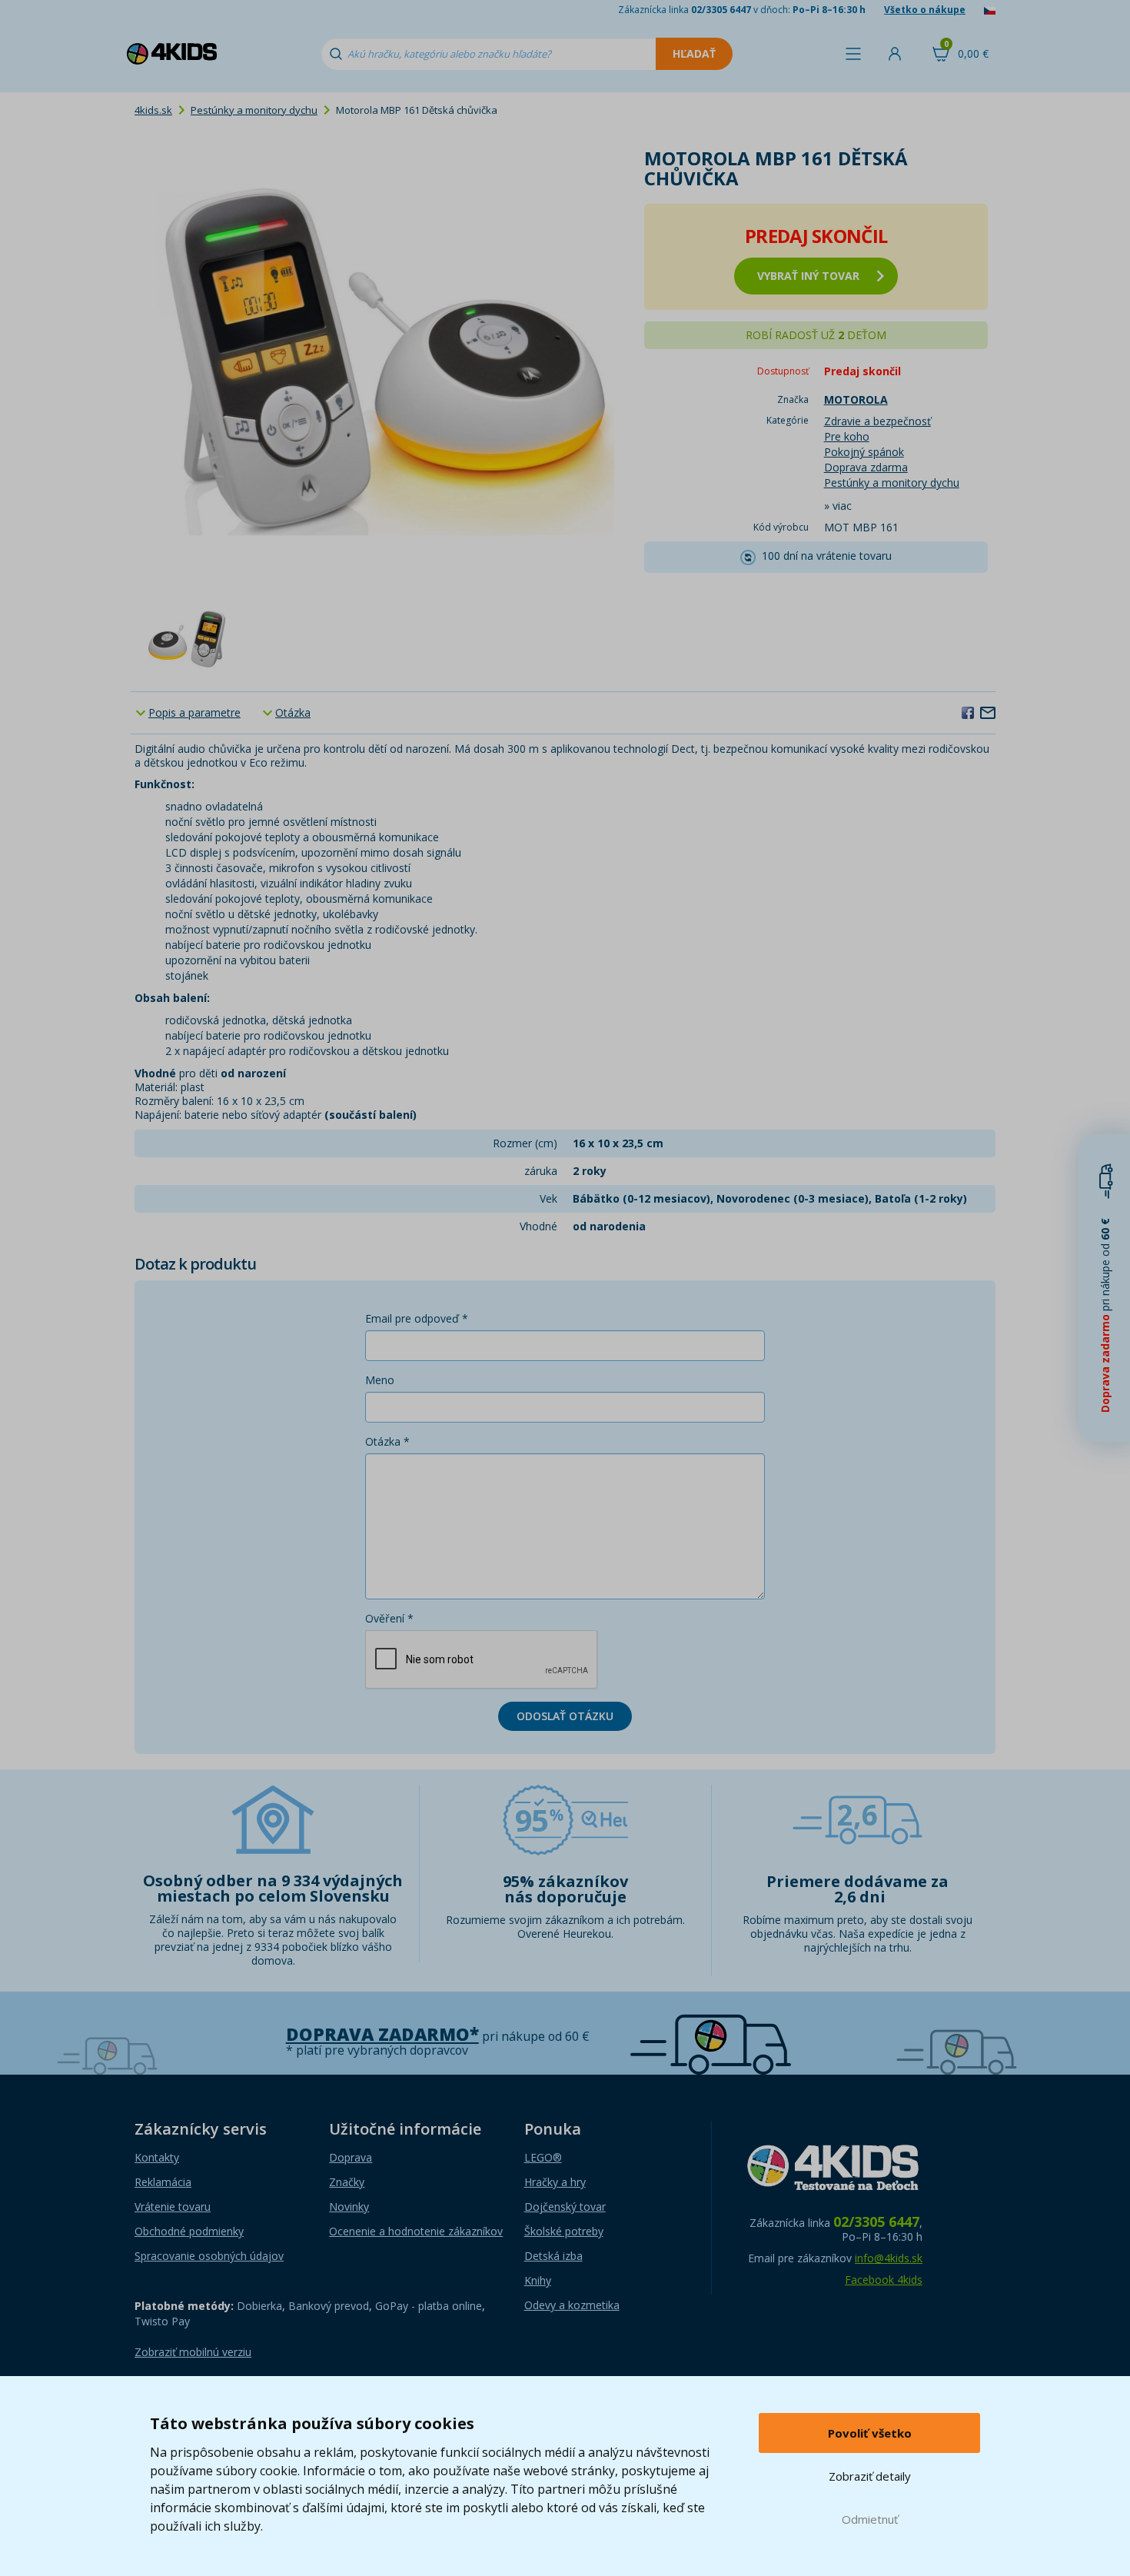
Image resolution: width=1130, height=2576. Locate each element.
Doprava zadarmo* (382, 2034)
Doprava (351, 2157)
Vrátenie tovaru (173, 2207)
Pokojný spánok (864, 452)
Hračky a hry (555, 2182)
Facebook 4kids (884, 2280)
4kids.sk (153, 110)
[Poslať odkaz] (988, 712)
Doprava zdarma (866, 467)
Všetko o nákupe (925, 10)
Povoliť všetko (870, 2433)
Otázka (293, 712)
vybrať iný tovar (808, 276)
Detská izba (553, 2256)
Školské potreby (564, 2231)
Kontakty (157, 2157)
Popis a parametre (194, 712)
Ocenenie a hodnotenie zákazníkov (416, 2231)
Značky (347, 2182)
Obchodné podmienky (189, 2231)
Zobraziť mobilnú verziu (193, 2352)
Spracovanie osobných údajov (209, 2256)
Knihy (538, 2280)
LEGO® (543, 2157)
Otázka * (387, 1441)
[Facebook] (968, 712)
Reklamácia (163, 2182)
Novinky (349, 2207)
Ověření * (389, 1618)
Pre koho (847, 436)
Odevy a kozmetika (572, 2305)
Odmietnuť (870, 2519)
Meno (380, 1380)
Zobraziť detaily (870, 2476)
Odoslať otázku (565, 1716)
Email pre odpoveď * (417, 1318)
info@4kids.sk (889, 2258)
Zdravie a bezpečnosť (877, 421)
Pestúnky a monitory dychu (254, 110)
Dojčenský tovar (565, 2207)
